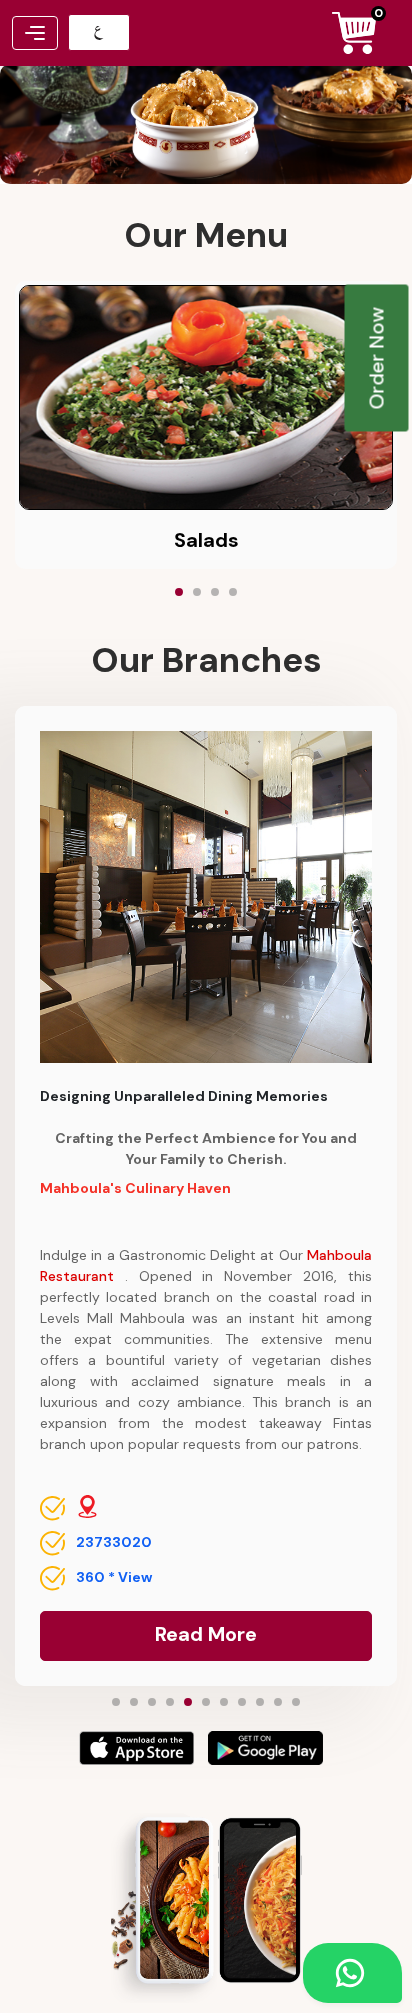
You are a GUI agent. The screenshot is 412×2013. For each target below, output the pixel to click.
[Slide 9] (260, 1702)
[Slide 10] (278, 1702)
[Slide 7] (224, 1702)
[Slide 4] (233, 592)
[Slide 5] (188, 1702)
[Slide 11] (296, 1702)
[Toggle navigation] (35, 33)
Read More (206, 1634)
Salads (206, 540)
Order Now (377, 358)
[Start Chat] (352, 1973)
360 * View (114, 1577)
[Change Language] (99, 32)
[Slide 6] (206, 1702)
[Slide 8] (242, 1702)
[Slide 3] (215, 592)
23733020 (114, 1542)
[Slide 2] (197, 592)
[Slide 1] (179, 592)
